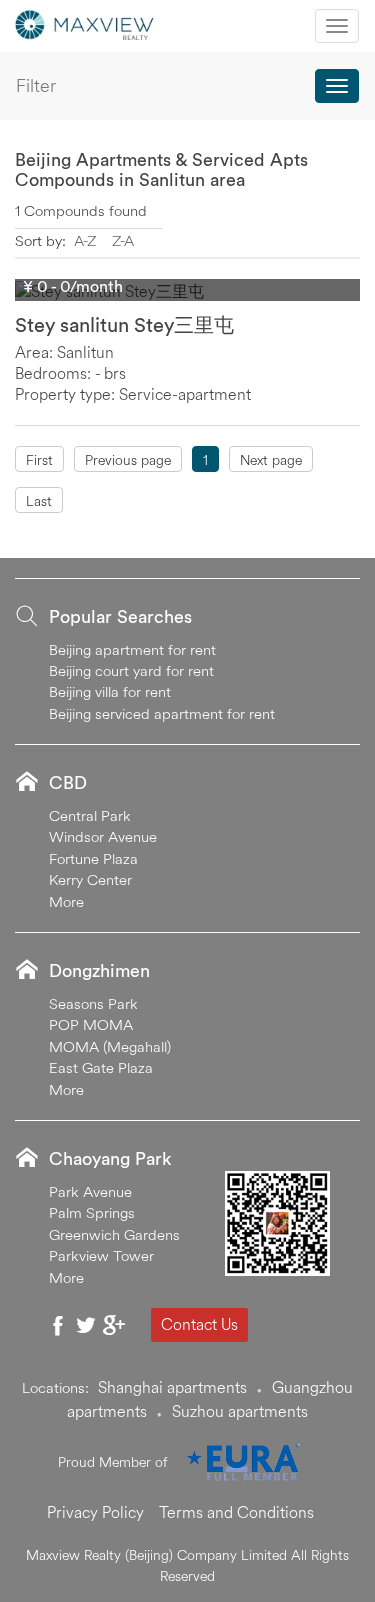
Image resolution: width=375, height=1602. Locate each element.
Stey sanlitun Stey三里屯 (124, 324)
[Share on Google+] (114, 1325)
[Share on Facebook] (58, 1325)
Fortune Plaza (93, 858)
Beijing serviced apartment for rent (162, 713)
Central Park (90, 815)
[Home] (85, 23)
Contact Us (199, 1324)
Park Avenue (90, 1191)
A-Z (85, 240)
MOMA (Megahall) (110, 1046)
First (39, 460)
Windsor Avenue (103, 836)
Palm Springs (92, 1212)
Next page (271, 460)
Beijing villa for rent (110, 691)
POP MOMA (91, 1024)
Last (39, 501)
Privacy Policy (95, 1512)
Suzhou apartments (240, 1411)
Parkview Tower (101, 1255)
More (66, 901)
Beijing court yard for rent (131, 670)
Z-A (123, 240)
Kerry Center (90, 879)
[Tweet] (86, 1325)
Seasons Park (93, 1003)
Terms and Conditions (236, 1512)
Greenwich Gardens (114, 1234)
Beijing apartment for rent (132, 649)
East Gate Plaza (101, 1067)
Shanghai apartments (172, 1387)
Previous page (128, 460)
